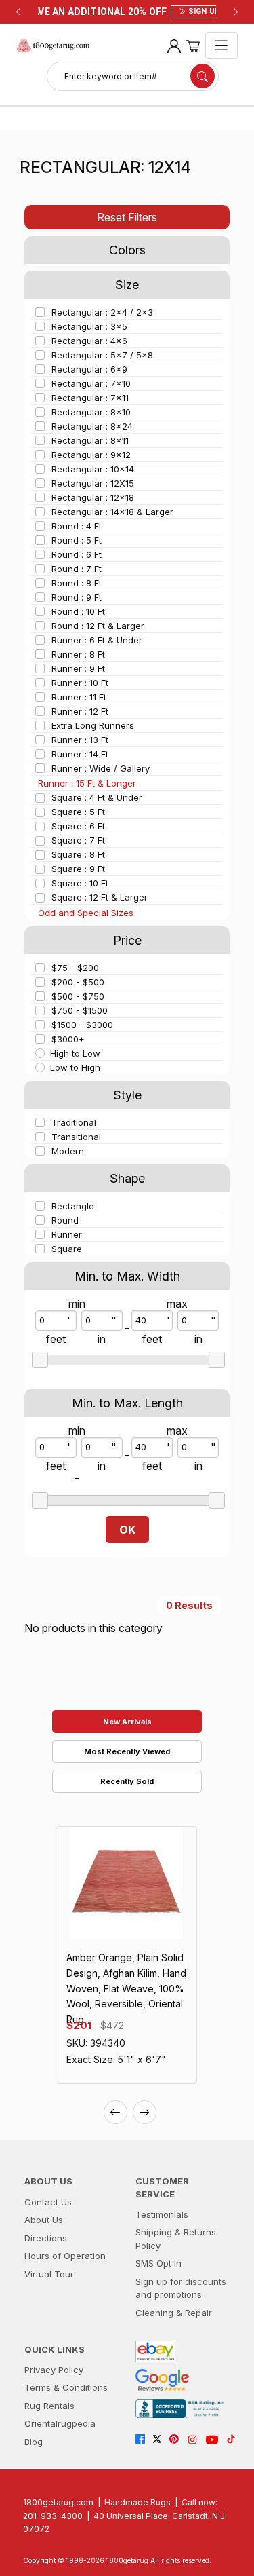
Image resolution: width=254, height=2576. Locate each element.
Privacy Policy (54, 2370)
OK (127, 1530)
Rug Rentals (49, 2406)
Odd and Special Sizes (86, 913)
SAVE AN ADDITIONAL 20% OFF (127, 12)
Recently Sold (127, 1781)
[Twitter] (161, 2440)
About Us (44, 2220)
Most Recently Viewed (127, 1751)
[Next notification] (236, 12)
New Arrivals (127, 1722)
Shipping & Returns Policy (176, 2239)
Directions (46, 2238)
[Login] (174, 45)
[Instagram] (196, 2440)
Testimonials (162, 2214)
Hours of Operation (65, 2256)
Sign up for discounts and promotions (181, 2288)
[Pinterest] (178, 2440)
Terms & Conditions (66, 2387)
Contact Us (48, 2202)
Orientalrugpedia (60, 2423)
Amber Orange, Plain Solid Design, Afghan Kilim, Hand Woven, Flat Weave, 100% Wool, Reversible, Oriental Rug (126, 1988)
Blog (34, 2442)
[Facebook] (144, 2440)
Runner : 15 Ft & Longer (87, 783)
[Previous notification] (18, 12)
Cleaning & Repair (174, 2313)
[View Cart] (193, 45)
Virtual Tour (49, 2274)
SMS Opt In (158, 2263)
